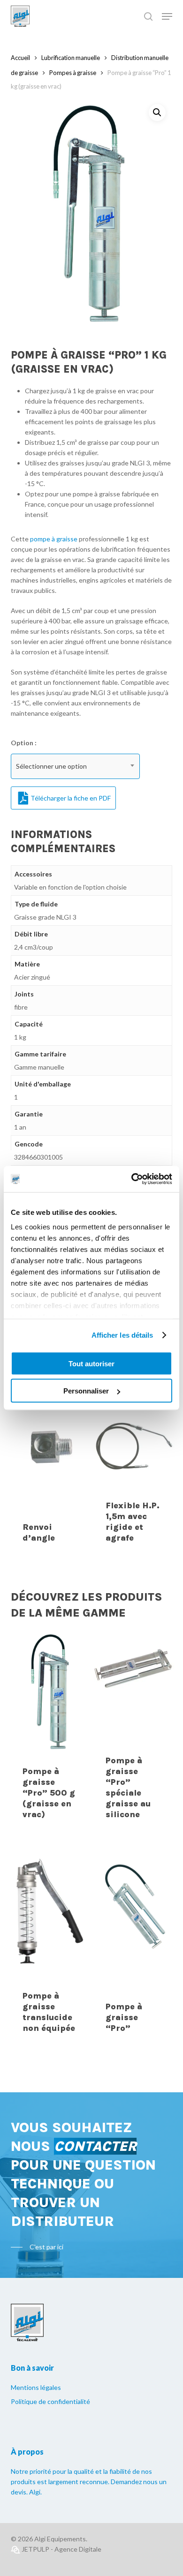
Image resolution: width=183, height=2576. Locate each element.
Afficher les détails (122, 1335)
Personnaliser (86, 1391)
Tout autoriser (91, 1363)
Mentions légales (36, 2387)
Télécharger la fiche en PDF (71, 798)
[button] (157, 112)
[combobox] (75, 766)
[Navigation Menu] (167, 16)
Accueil (20, 58)
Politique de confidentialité (50, 2401)
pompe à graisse (54, 539)
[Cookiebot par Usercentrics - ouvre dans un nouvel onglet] (132, 1179)
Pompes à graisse (73, 73)
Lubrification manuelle (71, 58)
